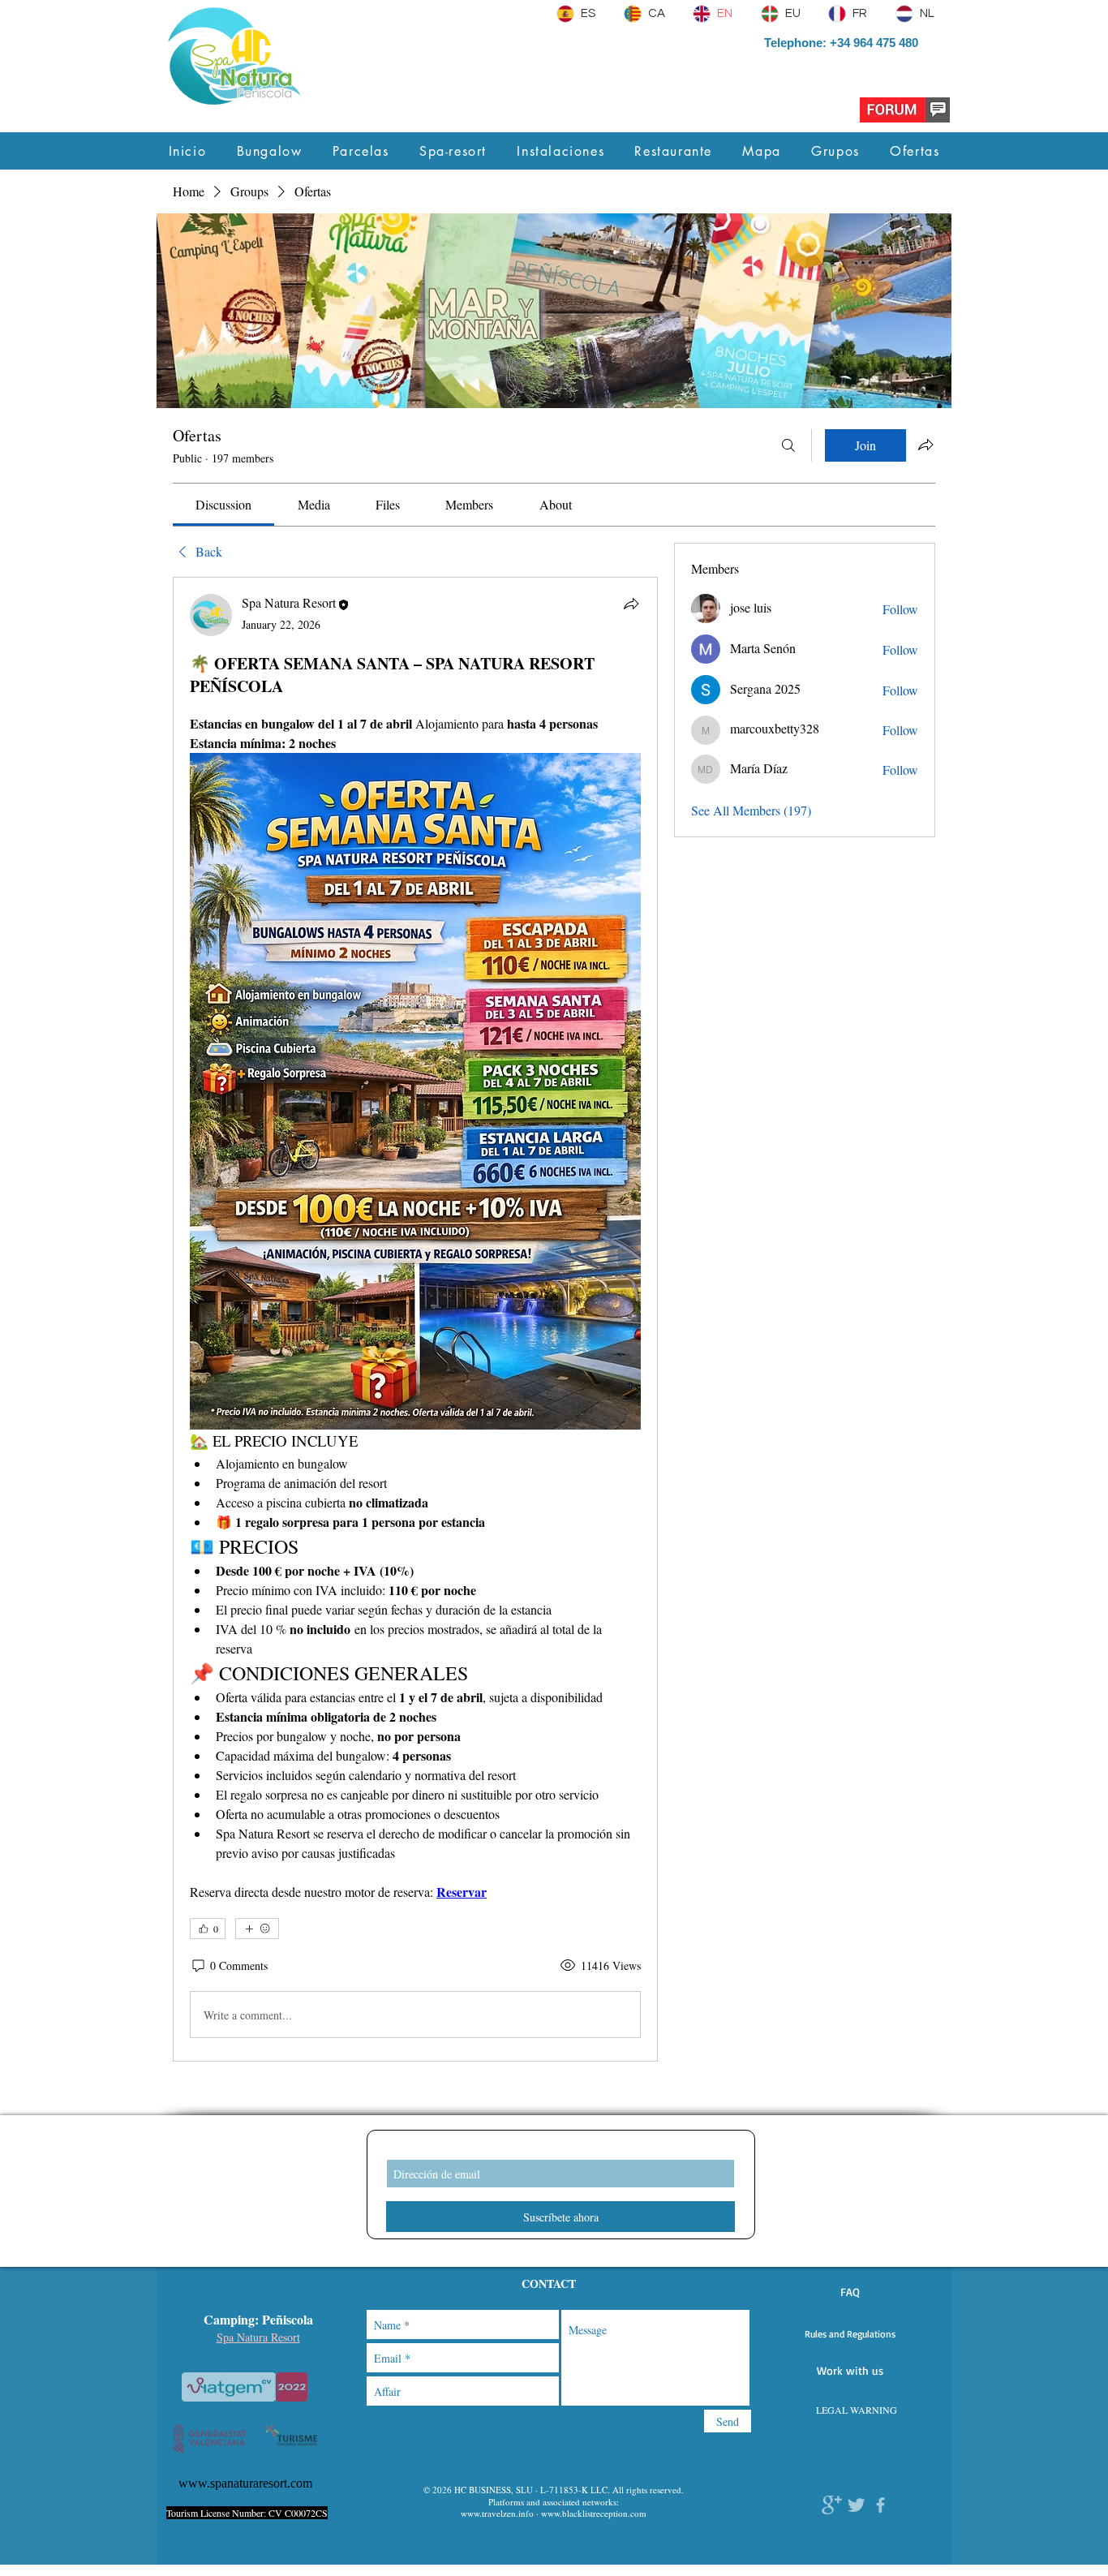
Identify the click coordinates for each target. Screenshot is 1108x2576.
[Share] (631, 604)
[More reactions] (257, 1929)
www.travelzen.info (497, 2513)
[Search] (788, 445)
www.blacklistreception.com (594, 2513)
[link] (223, 504)
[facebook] (880, 2505)
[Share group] (925, 445)
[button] (850, 2292)
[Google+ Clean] (832, 2505)
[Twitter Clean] (856, 2505)
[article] (415, 1319)
